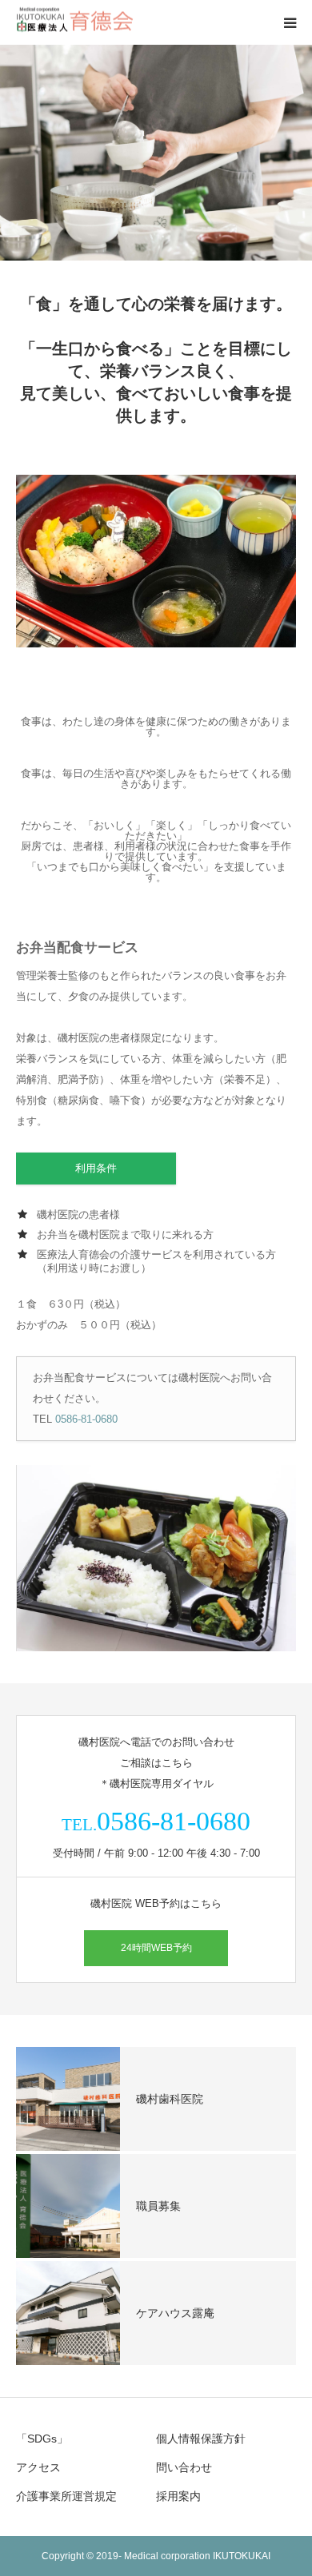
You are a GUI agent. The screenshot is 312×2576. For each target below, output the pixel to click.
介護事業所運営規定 (66, 2496)
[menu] (290, 22)
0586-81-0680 (86, 1419)
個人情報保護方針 (201, 2439)
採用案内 (178, 2496)
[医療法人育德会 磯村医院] (76, 23)
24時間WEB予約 (156, 1948)
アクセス (38, 2467)
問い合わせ (184, 2467)
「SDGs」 (42, 2439)
